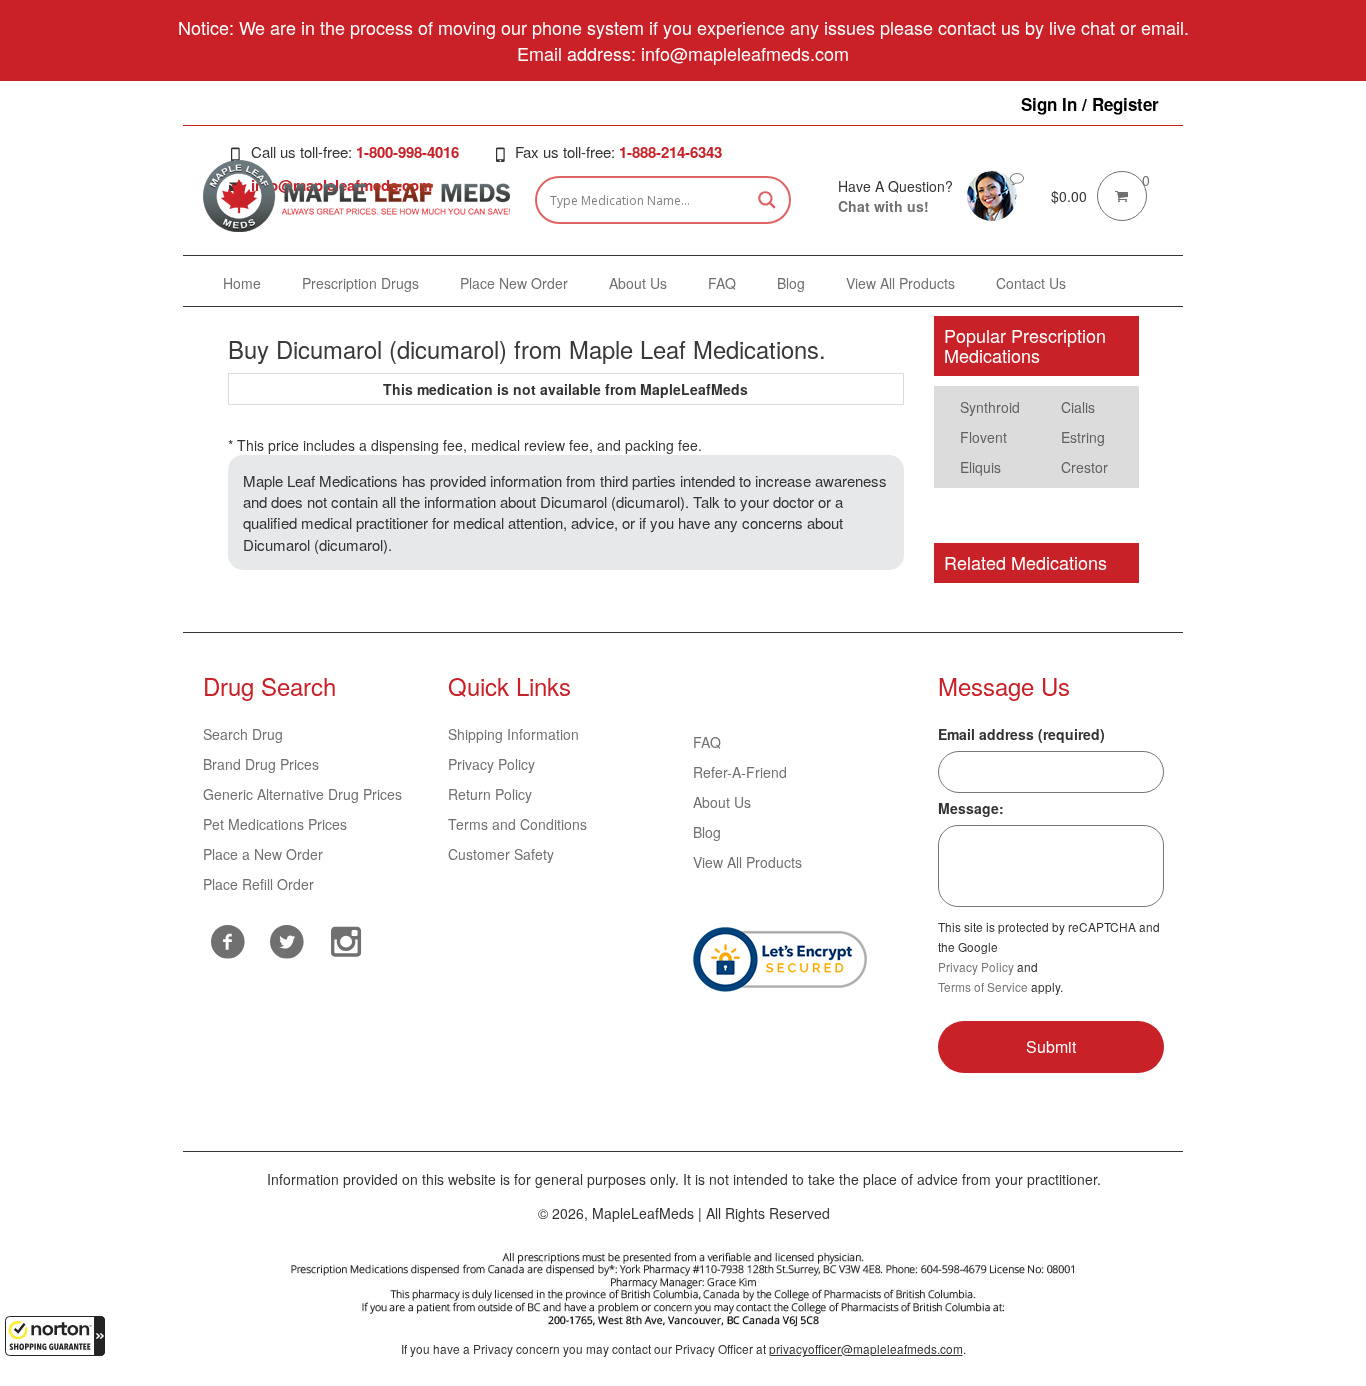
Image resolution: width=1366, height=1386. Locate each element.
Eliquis (980, 467)
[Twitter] (286, 939)
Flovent (983, 437)
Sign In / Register (1090, 104)
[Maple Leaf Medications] (992, 194)
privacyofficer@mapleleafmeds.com (866, 1348)
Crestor (1084, 467)
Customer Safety (501, 854)
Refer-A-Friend (740, 772)
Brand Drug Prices (261, 764)
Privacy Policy (491, 764)
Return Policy (490, 794)
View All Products (747, 862)
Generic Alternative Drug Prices (302, 794)
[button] (55, 1336)
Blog (707, 832)
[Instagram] (345, 939)
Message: (971, 808)
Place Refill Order (258, 884)
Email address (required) (1021, 734)
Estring (1083, 437)
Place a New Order (263, 854)
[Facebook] (227, 941)
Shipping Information (513, 734)
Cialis (1078, 407)
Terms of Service (983, 986)
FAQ (707, 742)
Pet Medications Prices (275, 824)
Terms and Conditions (517, 824)
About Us (722, 802)
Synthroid (990, 407)
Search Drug (243, 734)
